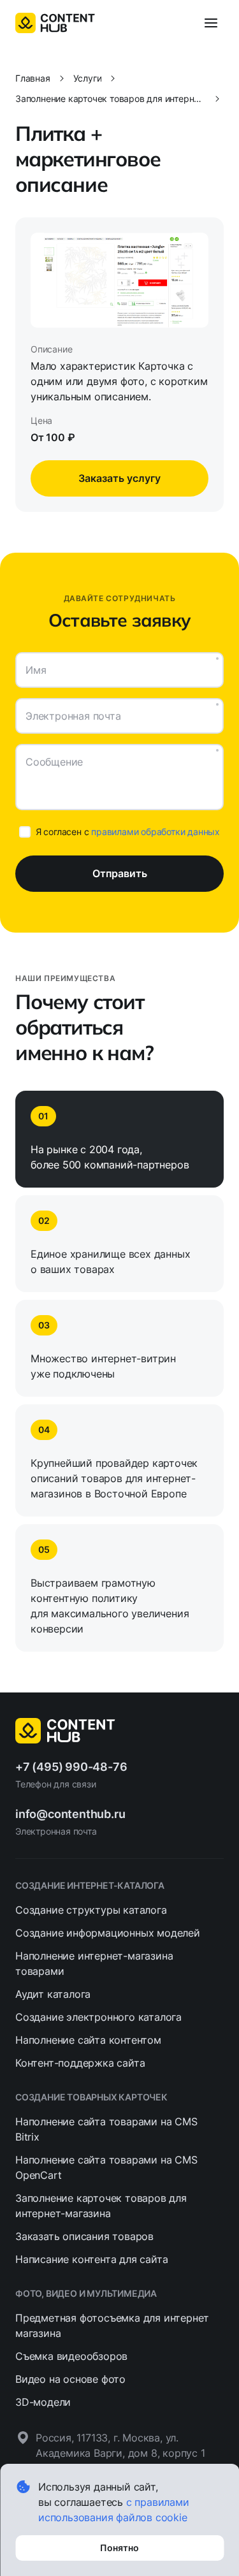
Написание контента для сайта (91, 2259)
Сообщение (54, 762)
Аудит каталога (53, 1994)
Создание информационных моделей (108, 1933)
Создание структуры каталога (91, 1910)
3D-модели (43, 2402)
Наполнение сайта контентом (88, 2040)
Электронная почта (73, 716)
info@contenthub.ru (70, 1814)
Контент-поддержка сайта (80, 2063)
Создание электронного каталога (98, 2017)
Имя (36, 670)
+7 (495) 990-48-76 (71, 1767)
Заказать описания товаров (84, 2236)
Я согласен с (128, 832)
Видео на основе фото (70, 2379)
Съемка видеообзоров (71, 2356)
